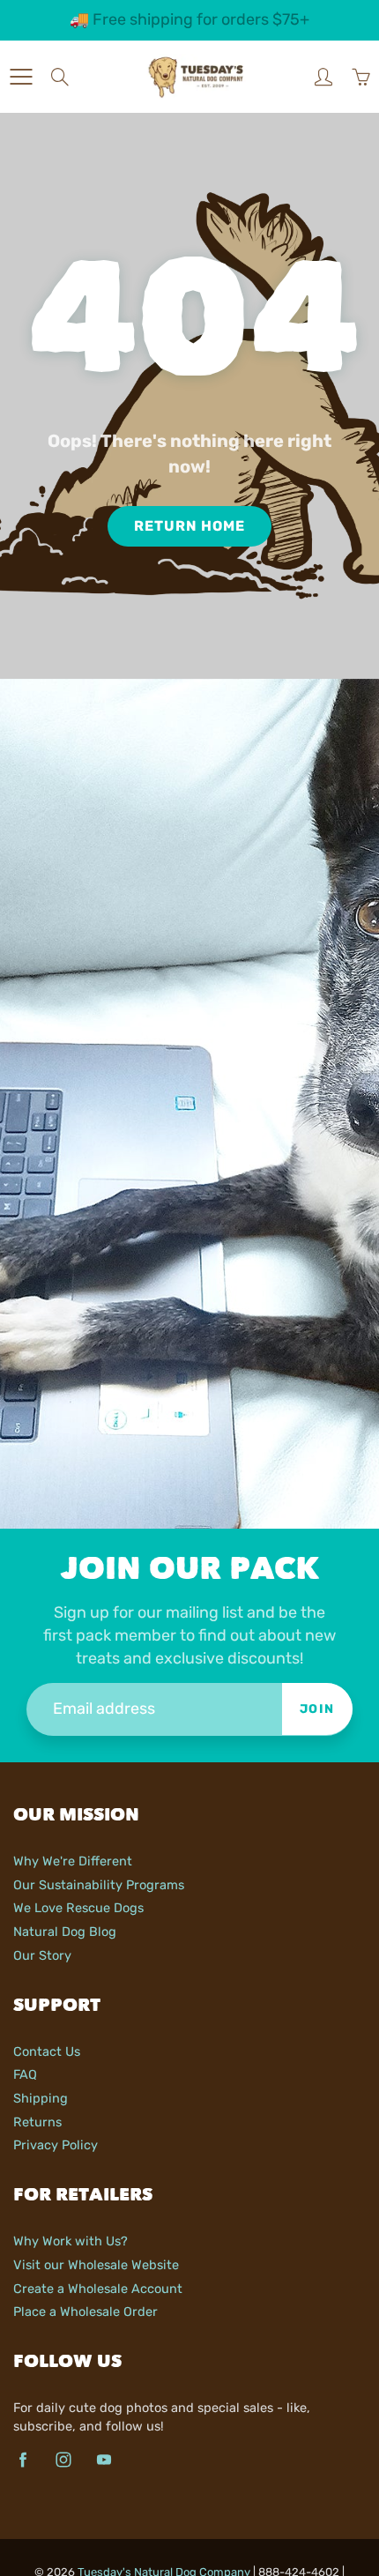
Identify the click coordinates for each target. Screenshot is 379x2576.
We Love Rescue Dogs (78, 1908)
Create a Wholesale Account (98, 2289)
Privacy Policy (56, 2145)
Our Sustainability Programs (99, 1885)
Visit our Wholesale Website (96, 2265)
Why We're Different (73, 1861)
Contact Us (47, 2051)
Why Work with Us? (71, 2241)
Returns (37, 2122)
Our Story (42, 1955)
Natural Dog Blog (65, 1932)
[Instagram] (63, 2459)
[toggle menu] (21, 77)
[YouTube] (104, 2459)
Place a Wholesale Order (85, 2312)
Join (317, 1709)
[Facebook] (22, 2459)
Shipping (41, 2098)
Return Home (189, 526)
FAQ (25, 2074)
